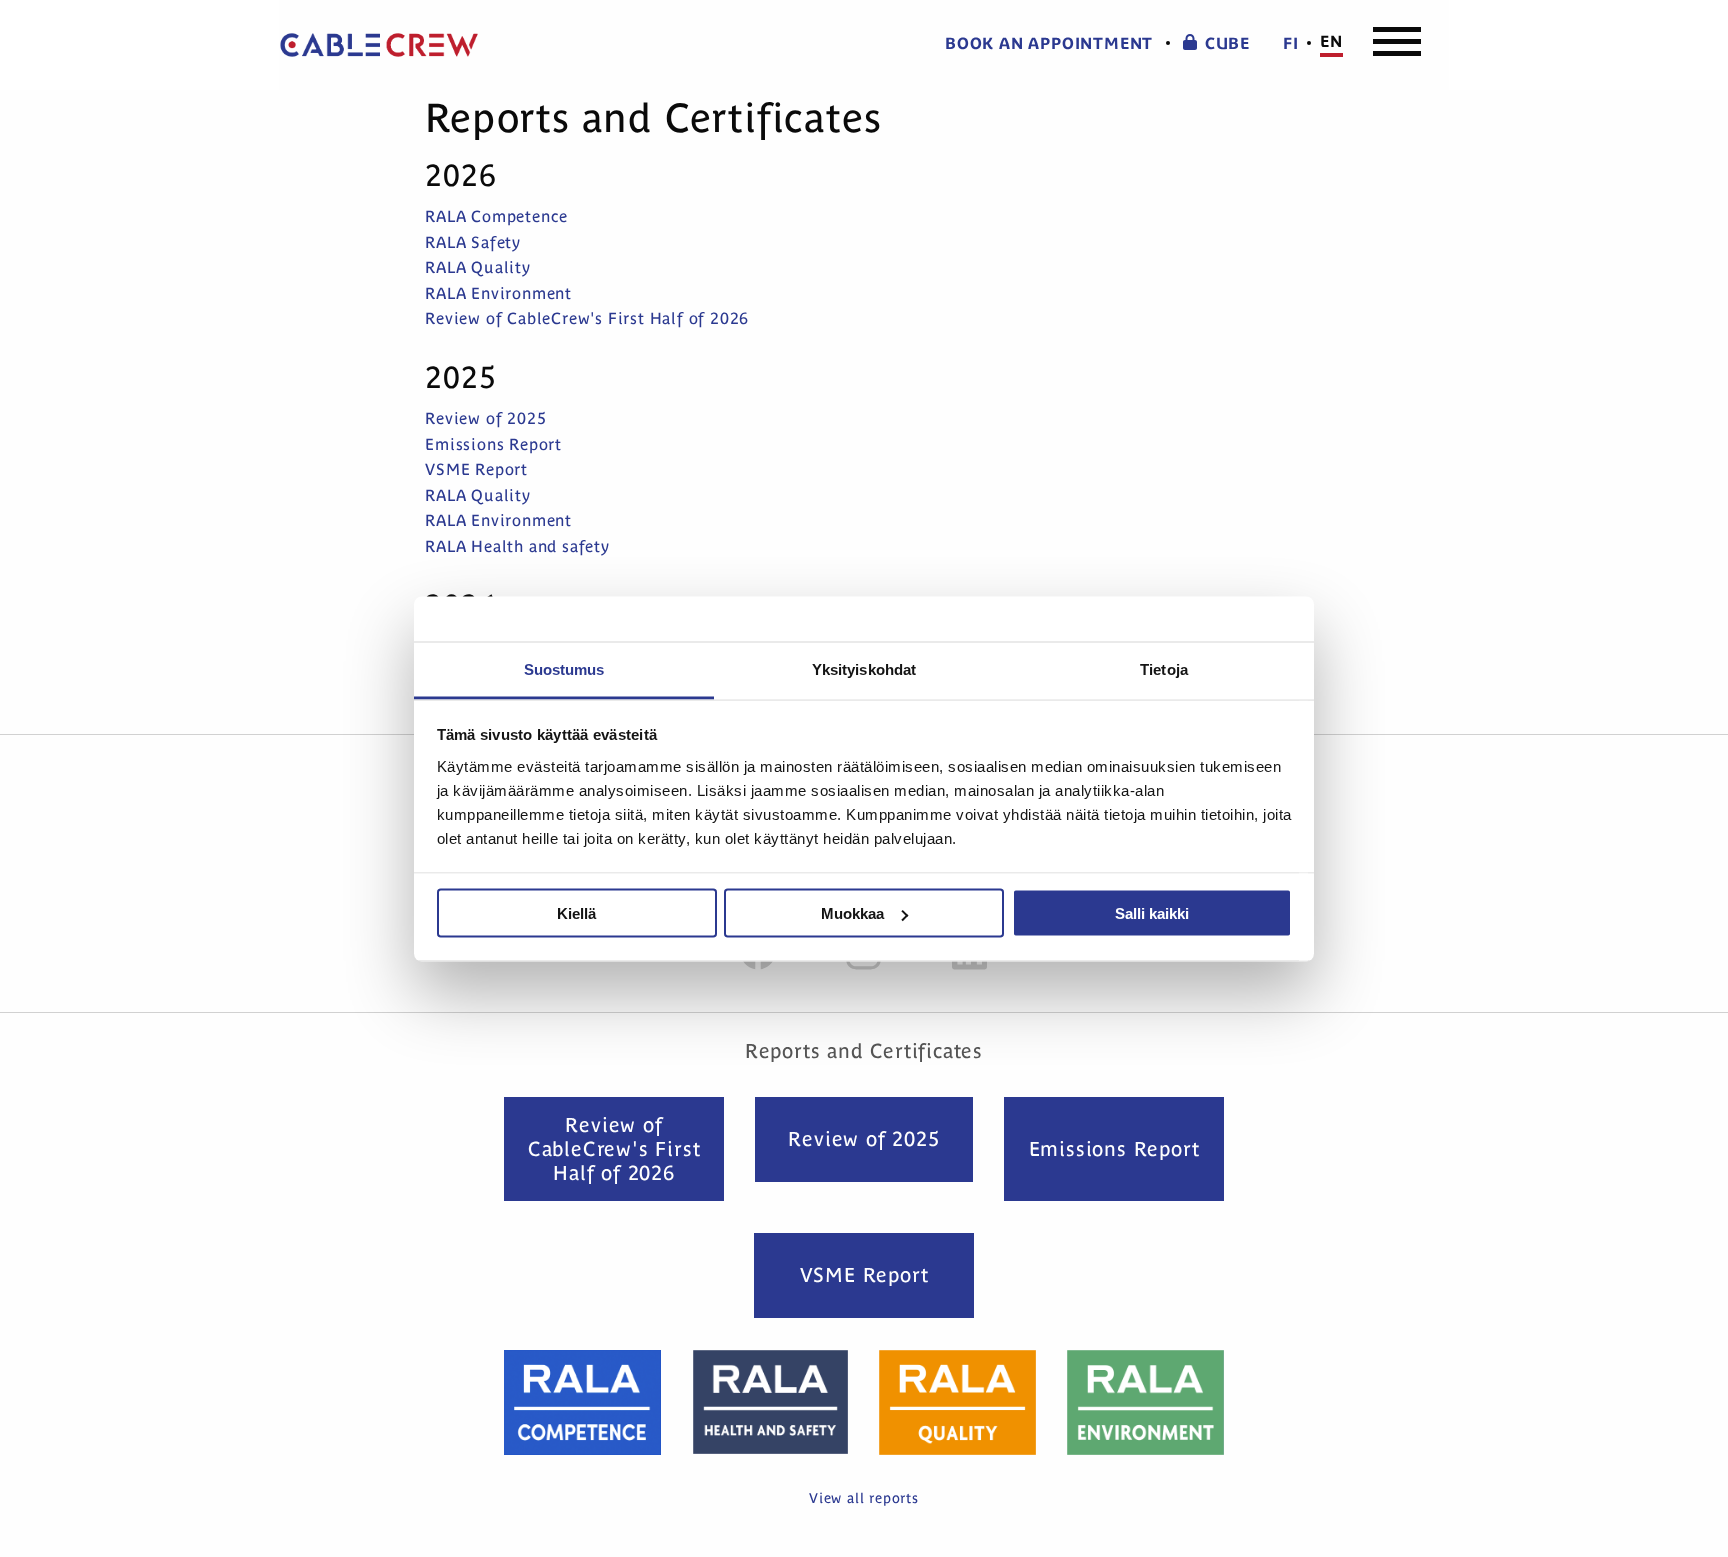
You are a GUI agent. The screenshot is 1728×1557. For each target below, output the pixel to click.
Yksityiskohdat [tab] (864, 668)
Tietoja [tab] (1164, 668)
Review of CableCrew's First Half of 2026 (587, 318)
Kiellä (576, 913)
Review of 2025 (485, 418)
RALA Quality (478, 267)
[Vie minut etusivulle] (379, 45)
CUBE (1227, 43)
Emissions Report (493, 444)
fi (1291, 43)
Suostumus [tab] (564, 668)
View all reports (864, 1498)
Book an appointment (1049, 43)
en (1331, 41)
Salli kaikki (1152, 913)
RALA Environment (498, 293)
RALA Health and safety (517, 546)
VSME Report (476, 469)
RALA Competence (496, 216)
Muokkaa (852, 913)
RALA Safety (473, 242)
